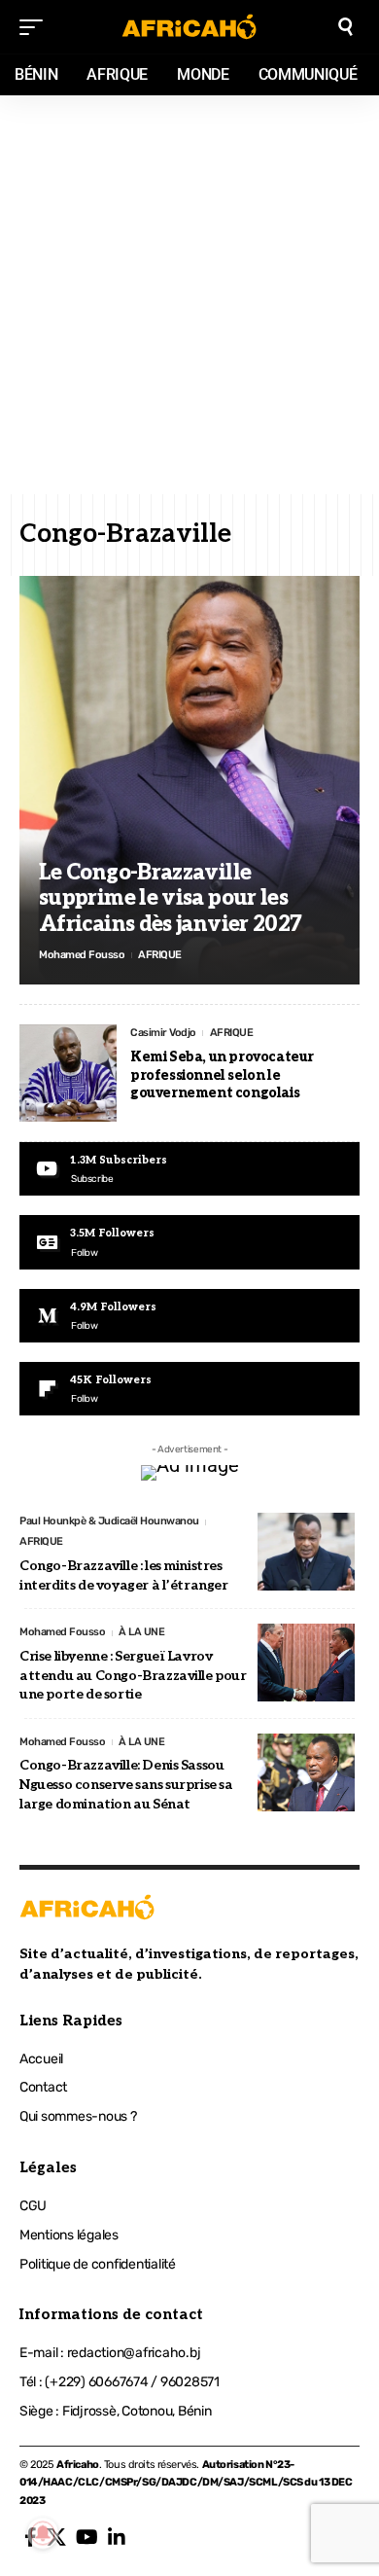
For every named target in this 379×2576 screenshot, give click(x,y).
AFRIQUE (160, 955)
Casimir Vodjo (163, 1033)
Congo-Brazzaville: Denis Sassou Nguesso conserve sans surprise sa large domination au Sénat (126, 1784)
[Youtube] (189, 1169)
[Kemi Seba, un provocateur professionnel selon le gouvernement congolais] (68, 1073)
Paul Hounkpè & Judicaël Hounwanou (109, 1521)
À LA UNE (141, 1632)
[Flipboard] (189, 1389)
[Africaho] (189, 27)
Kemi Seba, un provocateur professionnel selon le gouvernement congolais (222, 1074)
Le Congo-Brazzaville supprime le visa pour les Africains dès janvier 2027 (171, 898)
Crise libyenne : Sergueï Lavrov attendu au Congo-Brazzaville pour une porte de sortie (133, 1675)
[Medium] (189, 1316)
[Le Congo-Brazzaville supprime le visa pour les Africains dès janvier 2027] (189, 780)
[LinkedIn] (117, 2537)
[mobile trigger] (36, 27)
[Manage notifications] (43, 2533)
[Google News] (189, 1242)
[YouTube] (87, 2537)
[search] (345, 27)
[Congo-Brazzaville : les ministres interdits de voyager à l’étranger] (306, 1552)
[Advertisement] (189, 295)
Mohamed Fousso (82, 955)
